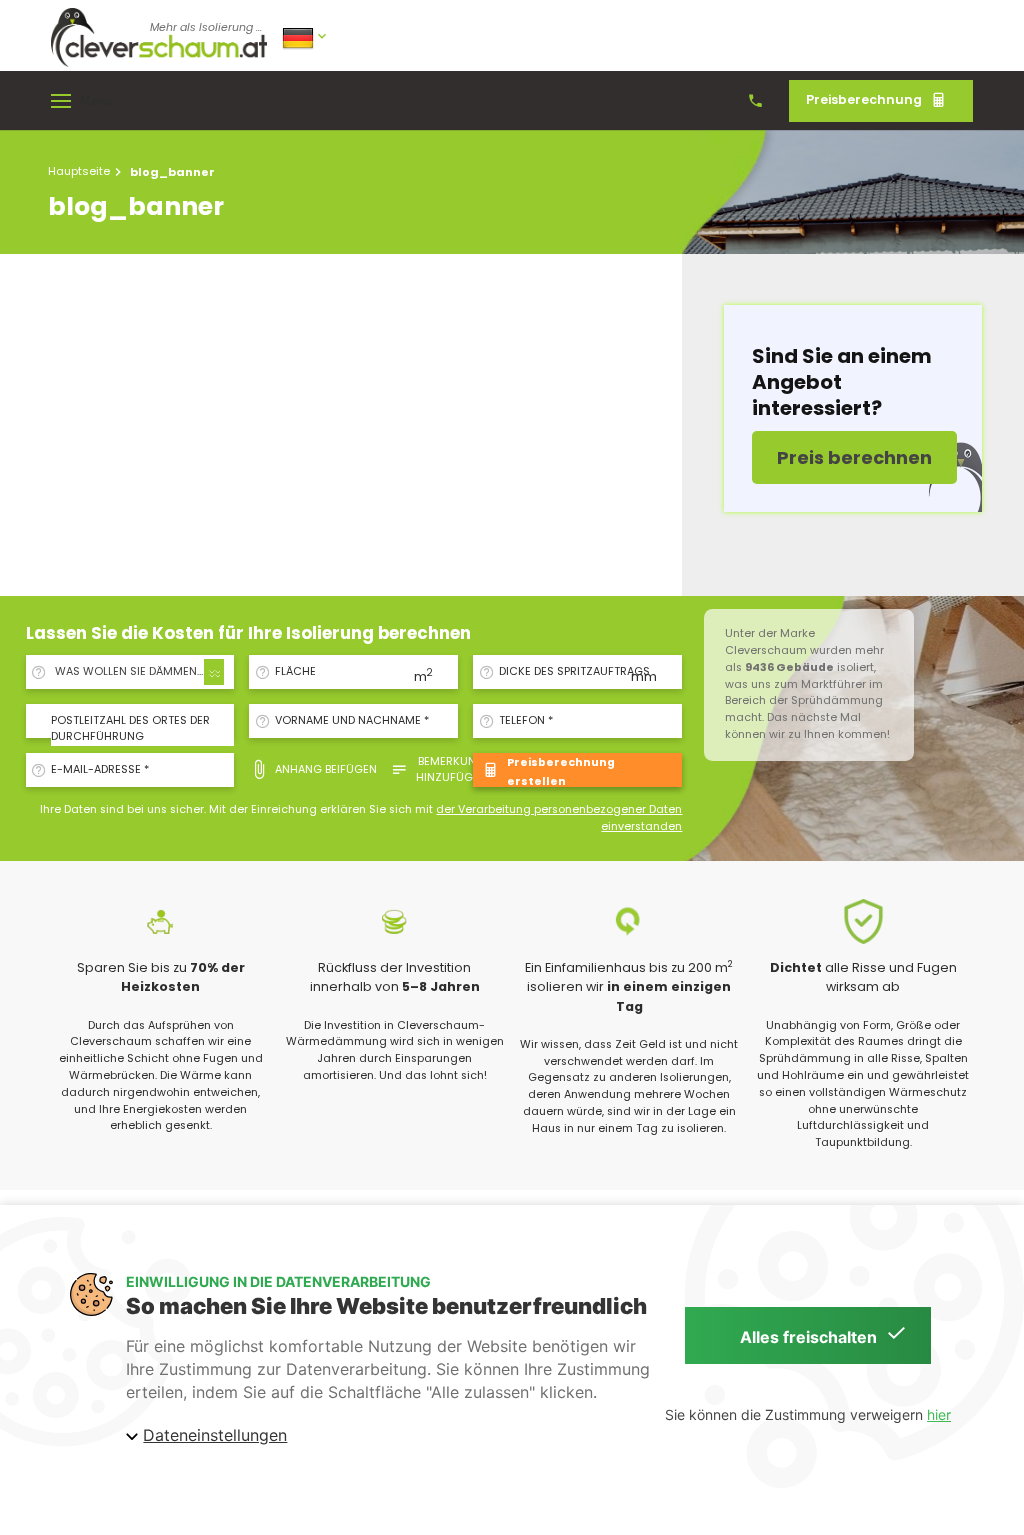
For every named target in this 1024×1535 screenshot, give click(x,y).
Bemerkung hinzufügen (451, 769)
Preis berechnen (854, 457)
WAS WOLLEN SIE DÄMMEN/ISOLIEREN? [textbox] (140, 671)
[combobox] (136, 672)
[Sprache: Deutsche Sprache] (306, 36)
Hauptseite (79, 171)
